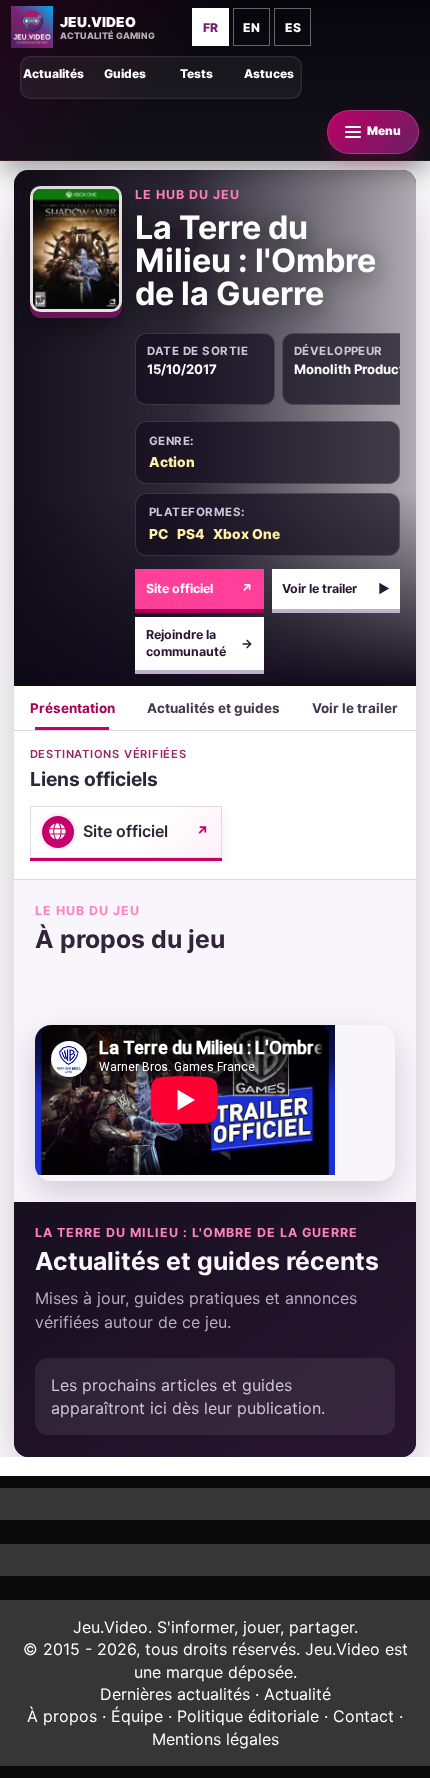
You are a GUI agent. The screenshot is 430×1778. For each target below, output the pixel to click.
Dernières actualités (175, 1694)
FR (210, 27)
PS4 (190, 534)
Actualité (297, 1694)
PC (158, 534)
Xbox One (246, 534)
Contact (363, 1716)
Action (172, 462)
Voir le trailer (336, 588)
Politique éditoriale (248, 1716)
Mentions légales (215, 1739)
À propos (62, 1716)
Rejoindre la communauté (200, 643)
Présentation (72, 708)
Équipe (137, 1716)
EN (251, 27)
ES (293, 27)
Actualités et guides (213, 708)
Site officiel (200, 588)
